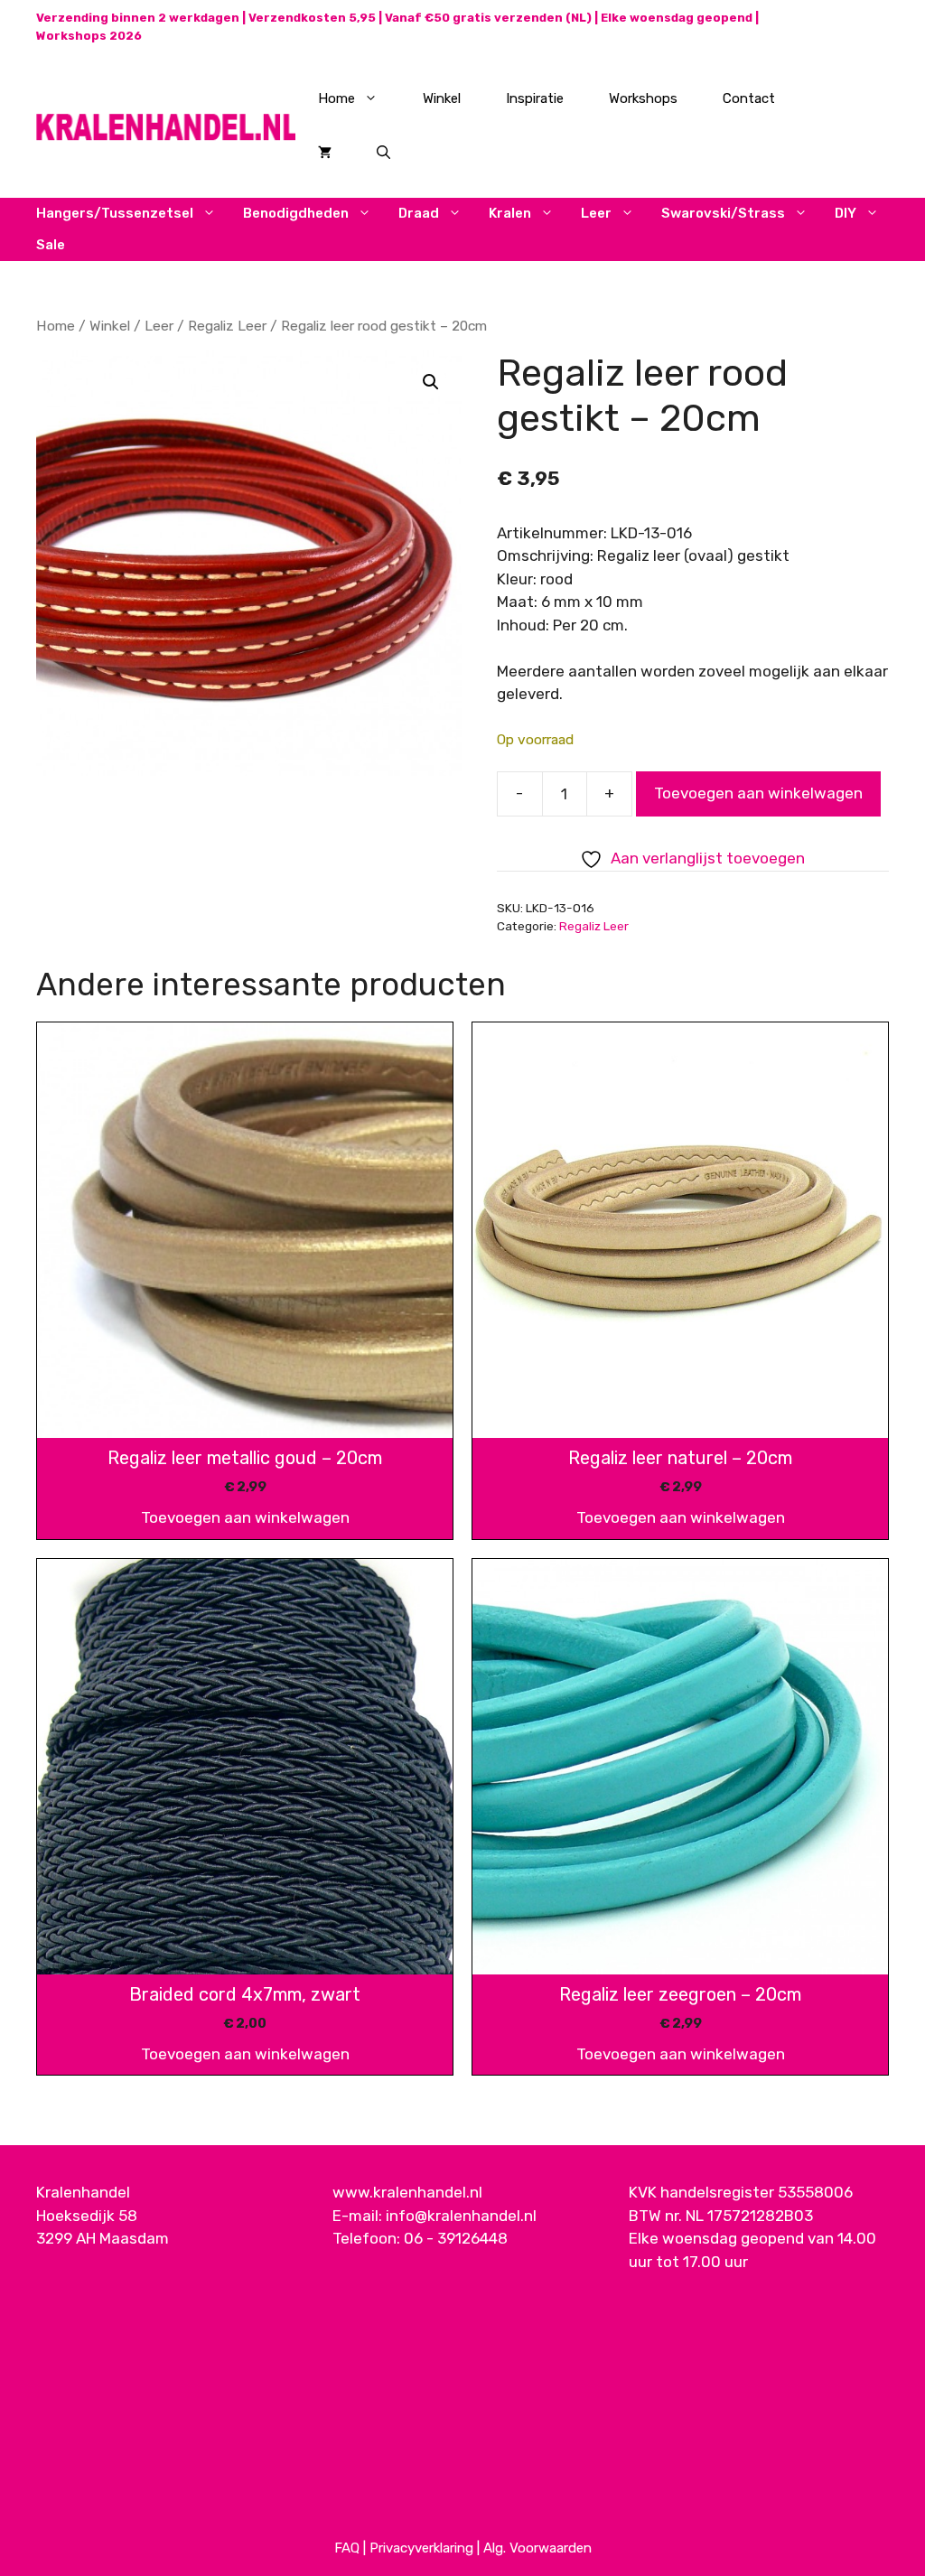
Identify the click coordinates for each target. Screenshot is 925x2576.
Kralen (510, 213)
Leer (596, 213)
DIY (846, 213)
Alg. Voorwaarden (537, 2548)
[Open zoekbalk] (383, 153)
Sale (51, 245)
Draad (419, 213)
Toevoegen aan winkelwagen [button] (245, 1517)
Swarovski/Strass (723, 213)
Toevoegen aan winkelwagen (758, 793)
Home (336, 98)
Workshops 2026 (89, 36)
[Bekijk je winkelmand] (325, 153)
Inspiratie (535, 98)
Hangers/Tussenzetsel (115, 213)
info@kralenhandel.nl (461, 2216)
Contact (749, 98)
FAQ (347, 2548)
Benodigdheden (296, 213)
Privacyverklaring (421, 2548)
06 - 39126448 (456, 2238)
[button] (431, 382)
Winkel (442, 98)
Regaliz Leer (227, 326)
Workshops (643, 98)
